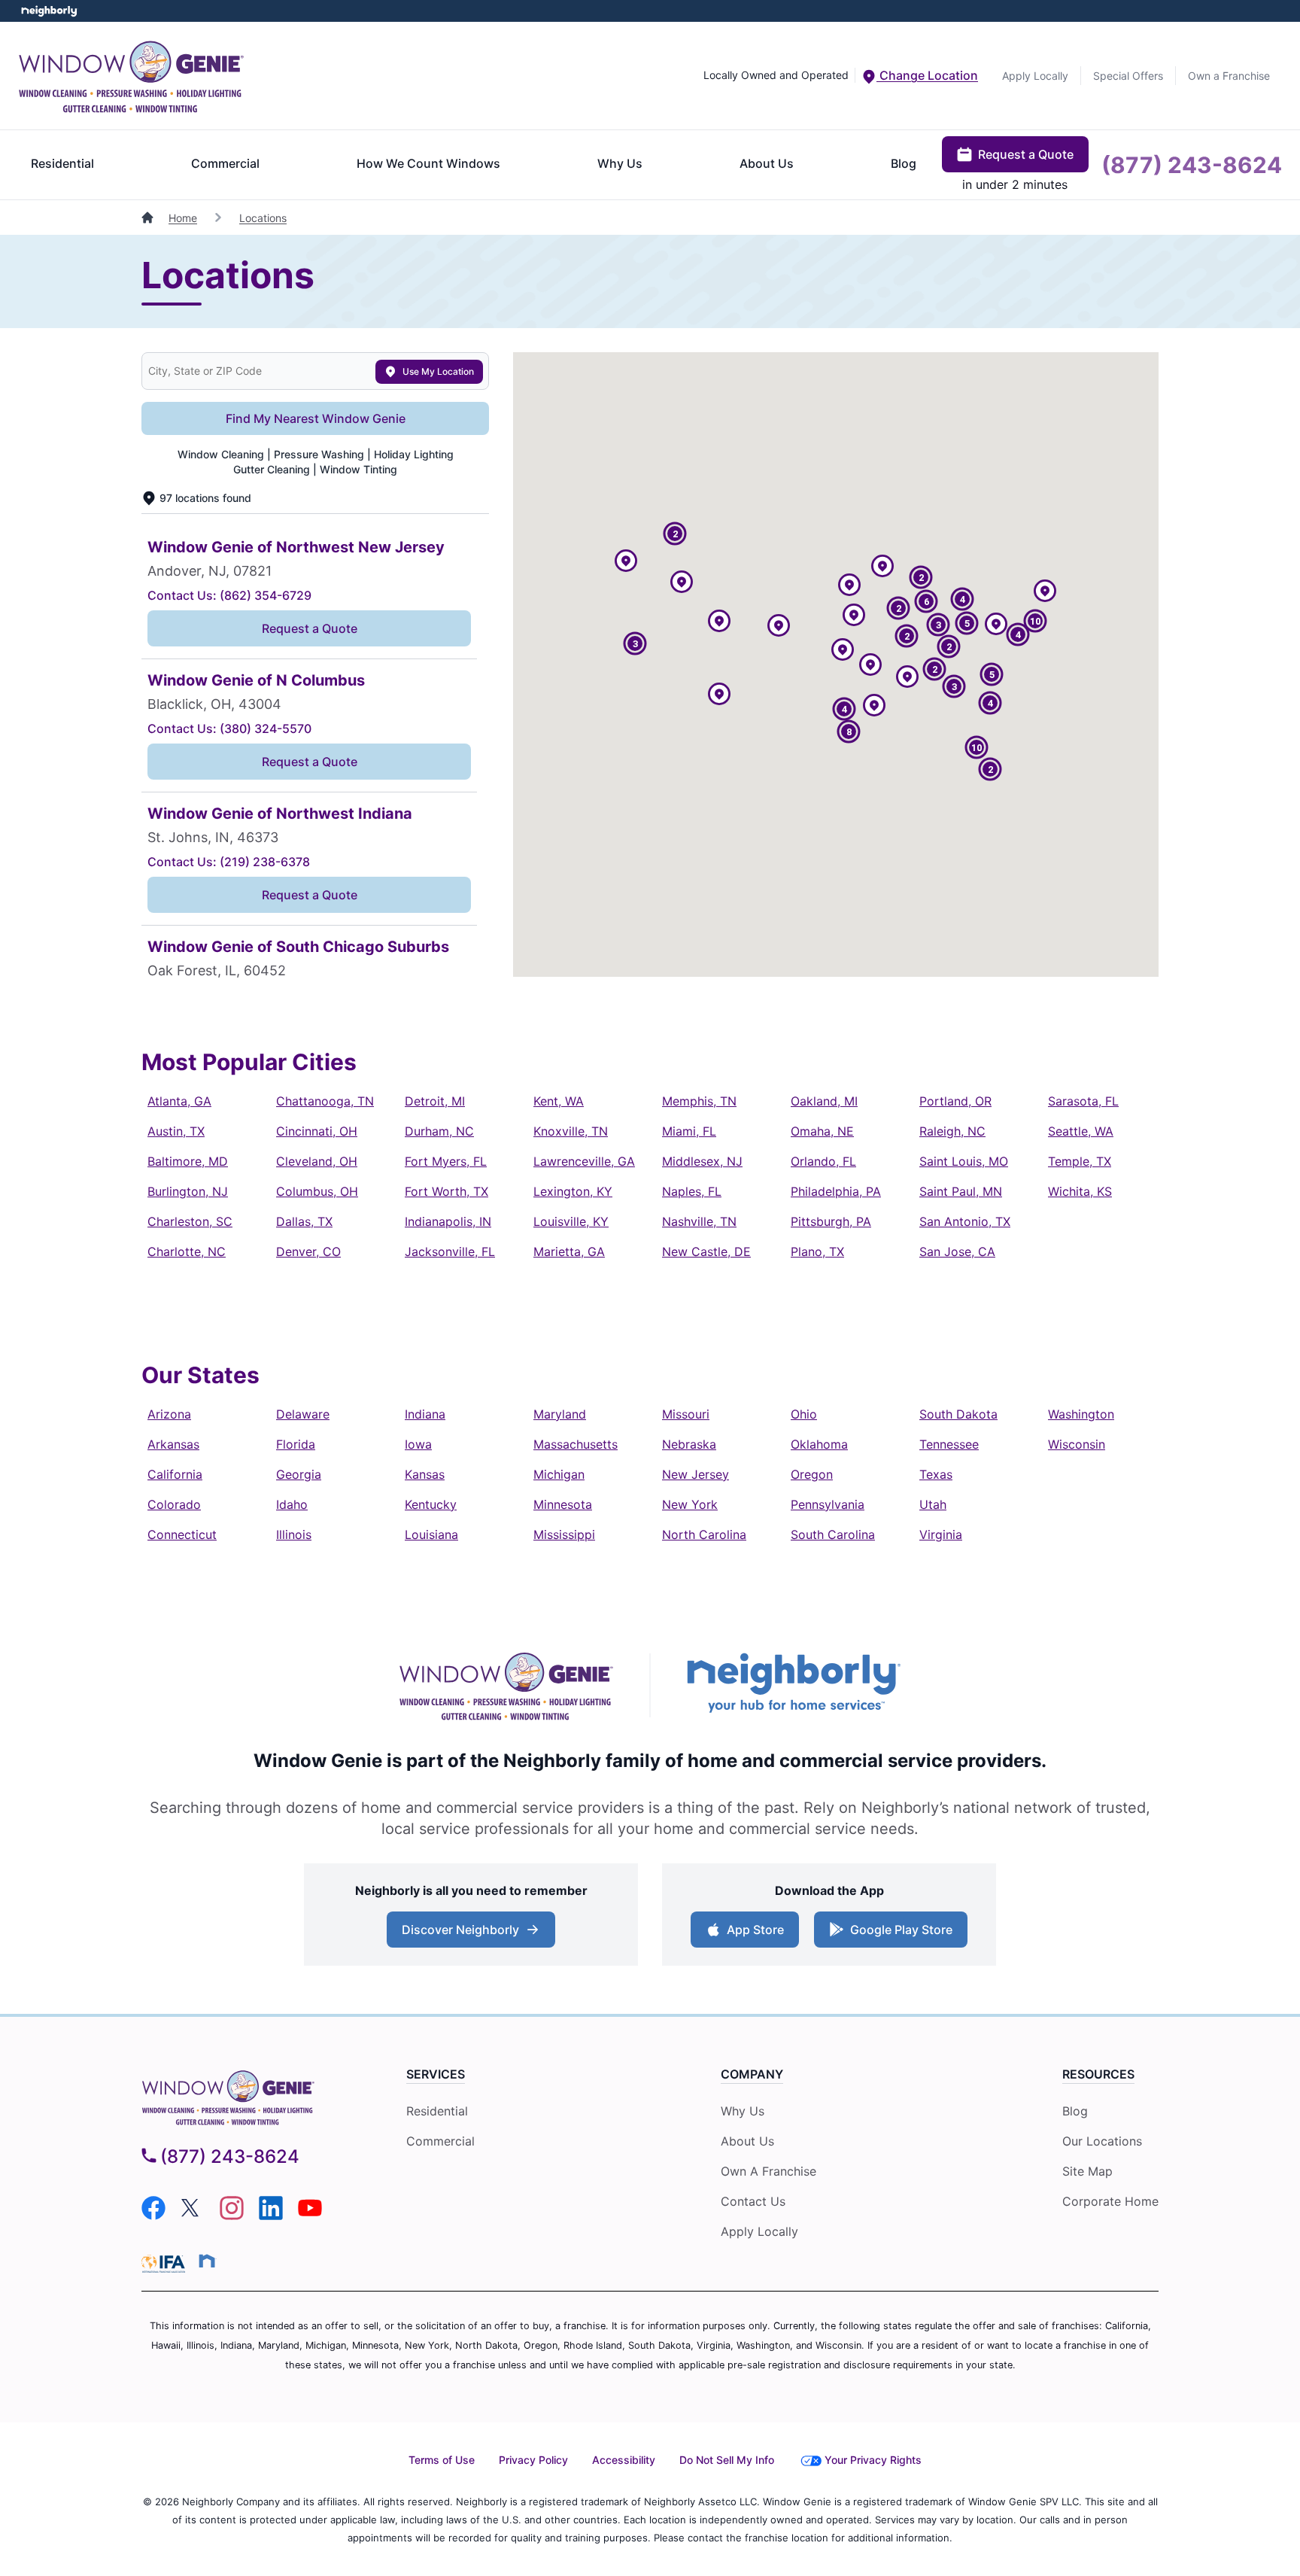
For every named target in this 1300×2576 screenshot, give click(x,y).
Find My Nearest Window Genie (316, 418)
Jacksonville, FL (450, 1252)
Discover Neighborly (473, 1934)
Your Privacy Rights (873, 2460)
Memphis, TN (699, 1101)
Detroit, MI (435, 1101)
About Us (767, 163)
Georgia (299, 1474)
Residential (62, 163)
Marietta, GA (569, 1252)
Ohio (804, 1414)
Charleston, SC (190, 1221)
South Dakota (958, 1414)
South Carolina (833, 1534)
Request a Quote (1026, 154)
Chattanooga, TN (325, 1101)
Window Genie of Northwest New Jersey (296, 547)
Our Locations (1102, 2141)
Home (183, 218)
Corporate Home (1110, 2201)
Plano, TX (817, 1252)
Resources (1098, 2074)
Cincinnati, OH (317, 1131)
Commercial (225, 163)
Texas (936, 1474)
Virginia (941, 1534)
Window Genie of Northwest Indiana (280, 814)
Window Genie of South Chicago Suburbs (298, 947)
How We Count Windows (428, 163)
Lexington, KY (573, 1191)
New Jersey (696, 1474)
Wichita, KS (1080, 1191)
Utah (933, 1504)
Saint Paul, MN (961, 1191)
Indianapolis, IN (448, 1221)
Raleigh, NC (952, 1131)
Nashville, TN (699, 1221)
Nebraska (689, 1444)
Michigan (559, 1474)
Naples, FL (692, 1191)
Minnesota (563, 1504)
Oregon (812, 1474)
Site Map (1087, 2171)
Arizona (169, 1414)
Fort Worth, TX (446, 1191)
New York (690, 1504)
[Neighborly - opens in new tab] (207, 2261)
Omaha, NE (822, 1131)
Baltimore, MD (188, 1161)
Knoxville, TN (571, 1131)
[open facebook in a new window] (153, 2216)
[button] (779, 627)
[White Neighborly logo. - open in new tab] (49, 11)
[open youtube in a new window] (310, 2216)
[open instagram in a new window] (232, 2216)
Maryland (560, 1414)
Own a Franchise (1229, 76)
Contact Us (753, 2201)
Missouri (686, 1414)
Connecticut (182, 1534)
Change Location (927, 75)
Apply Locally (1035, 76)
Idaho (292, 1504)
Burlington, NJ (188, 1191)
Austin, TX (176, 1131)
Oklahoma (819, 1444)
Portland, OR (955, 1101)
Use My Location (438, 371)
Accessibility (624, 2460)
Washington (1081, 1414)
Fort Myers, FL (446, 1161)
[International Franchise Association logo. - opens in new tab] (166, 2264)
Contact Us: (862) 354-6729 (229, 595)
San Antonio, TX (965, 1221)
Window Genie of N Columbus (256, 680)
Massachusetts (576, 1444)
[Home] (149, 218)
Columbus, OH (317, 1191)
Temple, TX (1080, 1161)
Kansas (425, 1474)
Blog (904, 163)
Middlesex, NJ (702, 1161)
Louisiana (431, 1534)
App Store (752, 1934)
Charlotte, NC (187, 1252)
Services (436, 2074)
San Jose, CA (957, 1252)
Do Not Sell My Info (727, 2460)
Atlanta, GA (179, 1101)
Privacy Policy (533, 2460)
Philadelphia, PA (836, 1191)
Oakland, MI (824, 1101)
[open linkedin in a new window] (271, 2216)
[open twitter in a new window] (193, 2216)
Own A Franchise (768, 2171)
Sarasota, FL (1083, 1101)
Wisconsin (1077, 1444)
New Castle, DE (706, 1252)
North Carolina (704, 1534)
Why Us (620, 163)
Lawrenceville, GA (584, 1161)
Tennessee (949, 1444)
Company (752, 2074)
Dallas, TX (304, 1221)
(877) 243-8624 (1192, 165)
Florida (296, 1444)
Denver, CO (308, 1252)
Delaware (303, 1414)
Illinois (294, 1534)
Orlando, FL (823, 1161)
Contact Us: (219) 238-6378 (229, 862)
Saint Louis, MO (964, 1161)
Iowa (418, 1444)
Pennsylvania (828, 1504)
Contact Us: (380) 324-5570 (229, 728)
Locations (263, 218)
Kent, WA (559, 1101)
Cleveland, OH (317, 1161)
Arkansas (173, 1444)
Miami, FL (689, 1131)
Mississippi (564, 1534)
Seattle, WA (1081, 1131)
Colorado (174, 1504)
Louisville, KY (571, 1221)
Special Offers (1128, 76)
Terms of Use (442, 2460)
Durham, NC (439, 1131)
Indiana (425, 1414)
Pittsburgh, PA (831, 1221)
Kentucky (431, 1504)
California (175, 1474)
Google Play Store (898, 1934)
